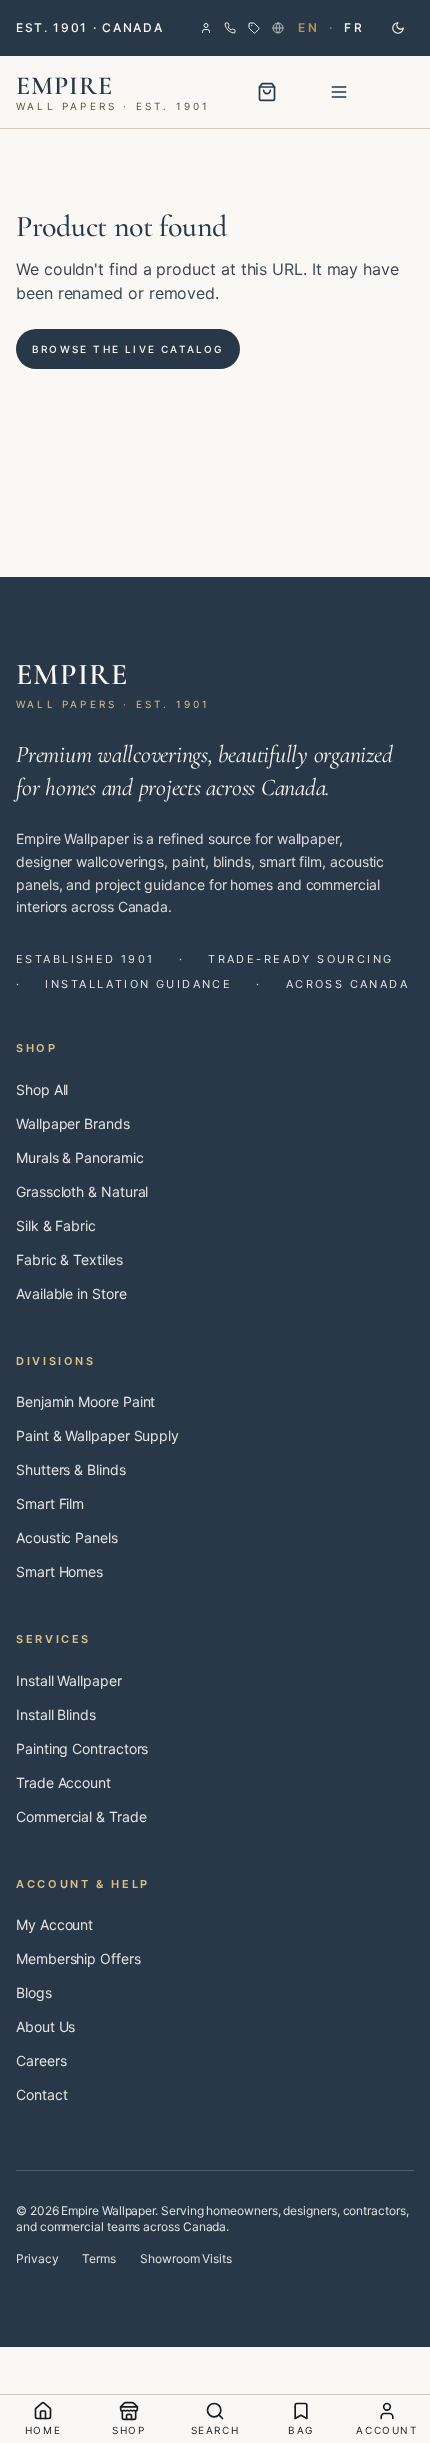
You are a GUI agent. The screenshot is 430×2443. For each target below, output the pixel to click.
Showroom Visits (186, 2258)
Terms (99, 2258)
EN (308, 27)
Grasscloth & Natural (82, 1191)
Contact (41, 2094)
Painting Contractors (82, 1748)
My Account (54, 1924)
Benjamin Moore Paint (85, 1401)
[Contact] (230, 28)
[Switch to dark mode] (398, 28)
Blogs (34, 1992)
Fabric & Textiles (69, 1259)
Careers (41, 2060)
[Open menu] (339, 92)
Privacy (37, 2258)
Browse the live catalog (128, 349)
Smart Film (50, 1503)
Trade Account (63, 1782)
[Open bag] (267, 92)
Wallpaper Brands (73, 1123)
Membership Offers (78, 1958)
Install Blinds (56, 1714)
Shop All (42, 1089)
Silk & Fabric (56, 1225)
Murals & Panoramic (80, 1157)
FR (354, 27)
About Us (45, 2026)
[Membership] (254, 28)
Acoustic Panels (67, 1537)
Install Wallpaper (69, 1680)
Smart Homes (59, 1571)
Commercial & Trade (81, 1816)
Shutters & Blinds (71, 1469)
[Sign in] (206, 28)
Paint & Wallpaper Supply (97, 1435)
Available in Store (71, 1293)
